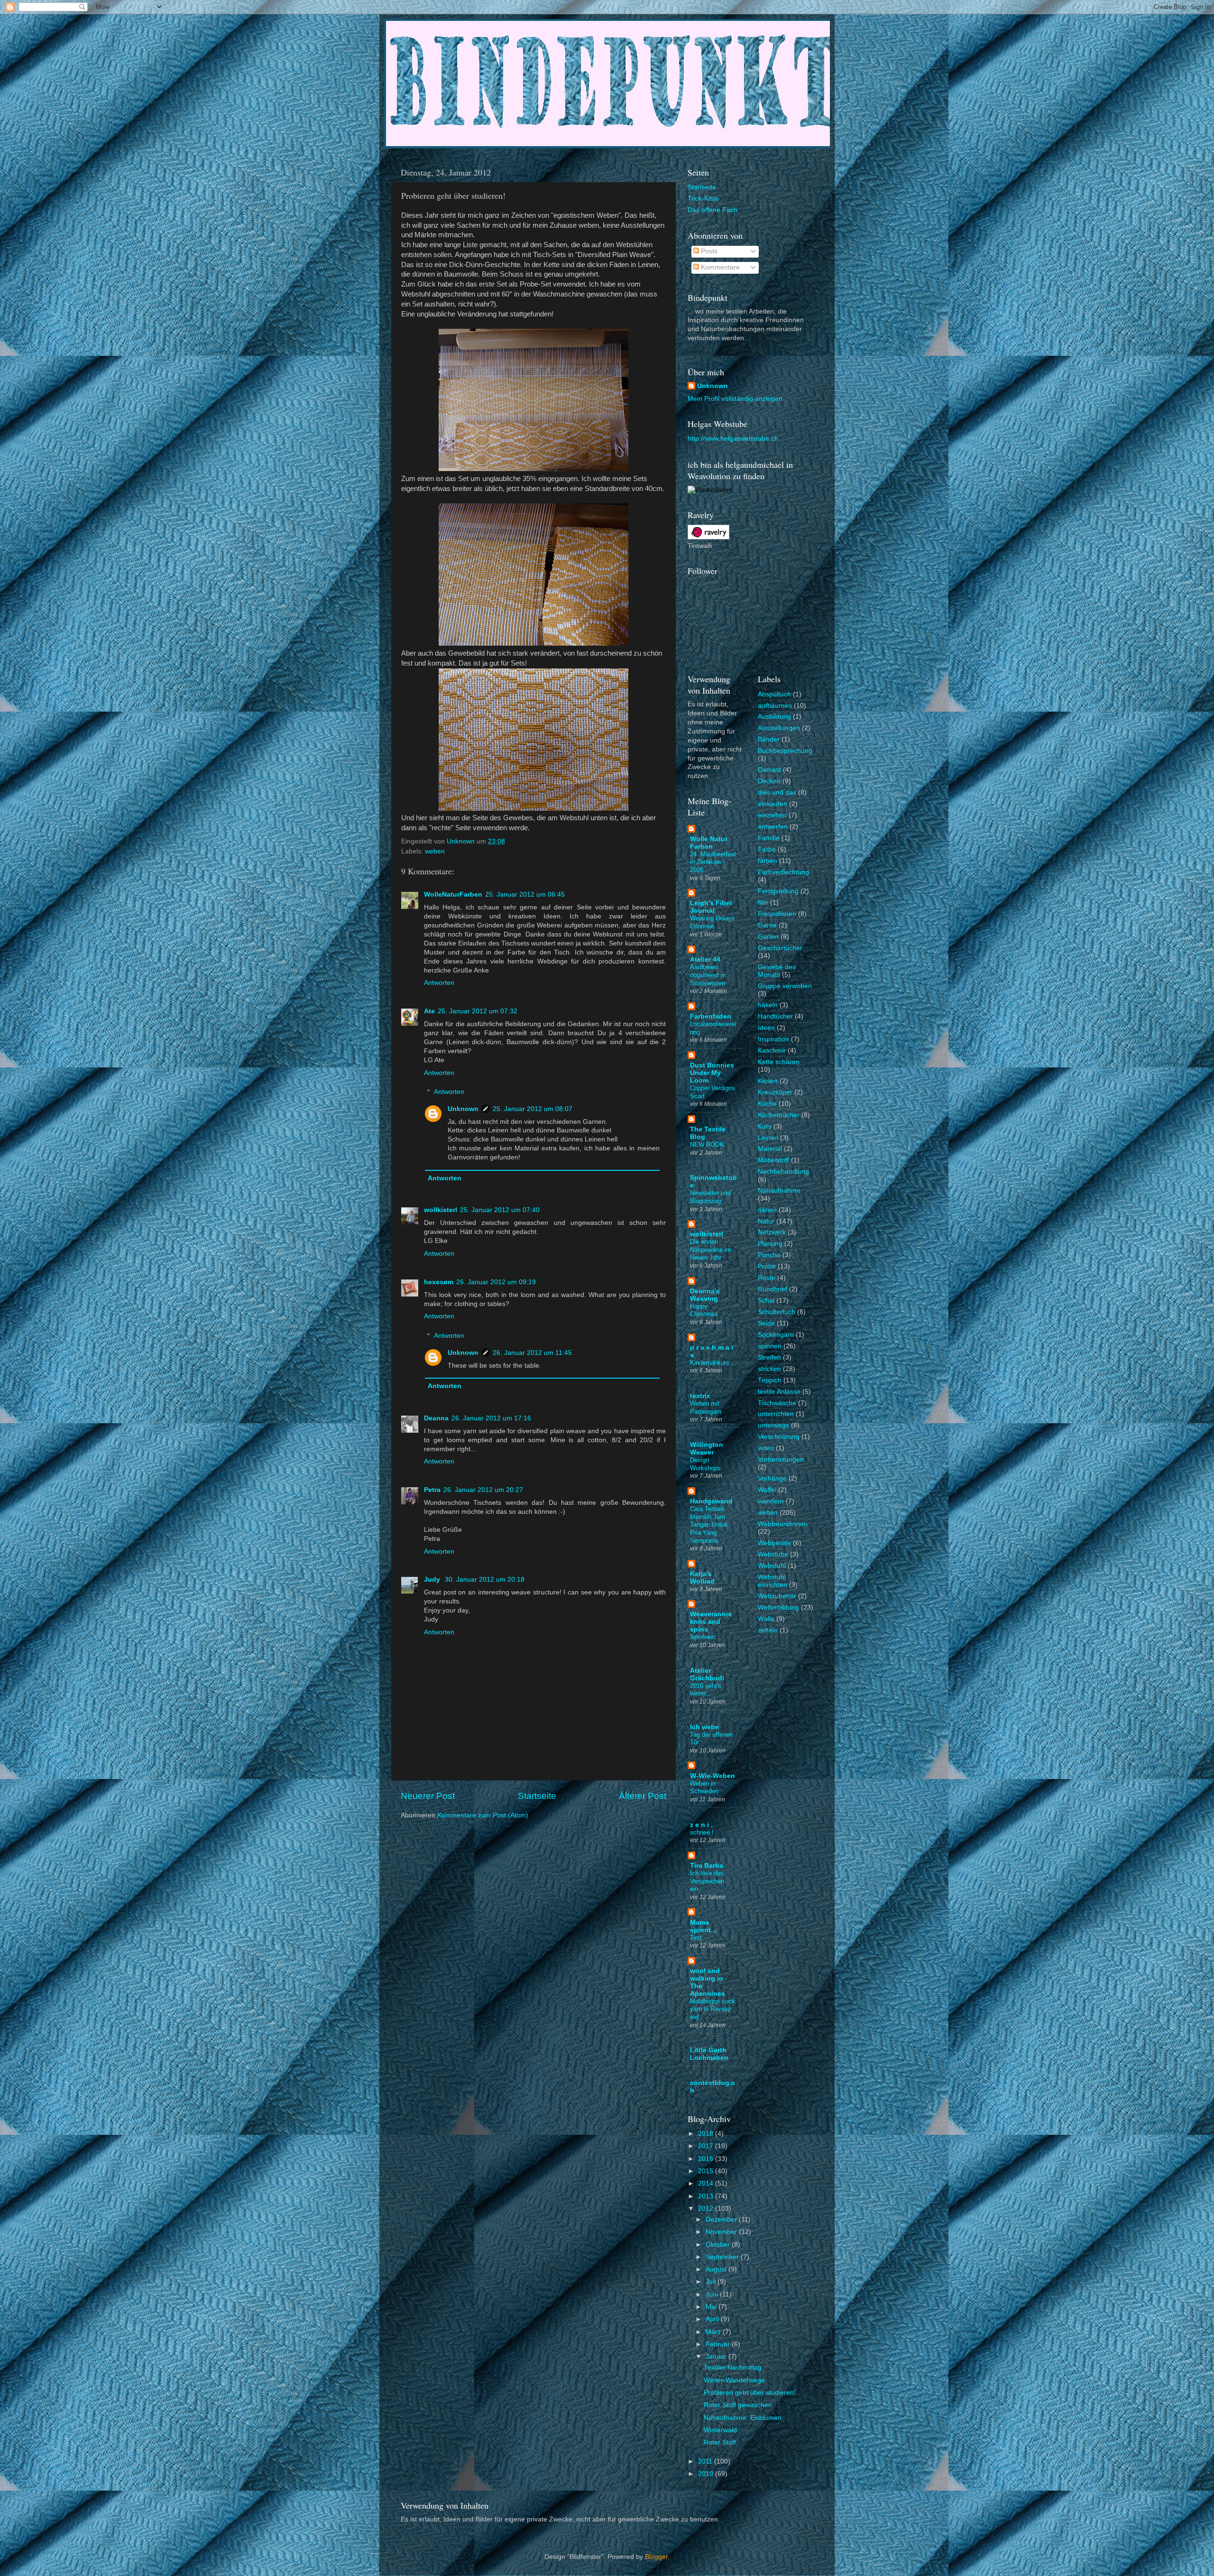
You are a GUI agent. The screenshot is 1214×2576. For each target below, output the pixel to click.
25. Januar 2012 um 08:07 (533, 1109)
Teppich (770, 1380)
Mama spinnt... (703, 1926)
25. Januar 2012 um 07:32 (478, 1011)
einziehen (772, 815)
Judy (433, 1580)
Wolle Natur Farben (709, 843)
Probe (767, 1266)
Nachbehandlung (783, 1172)
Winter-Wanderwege (734, 2380)
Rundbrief (773, 1289)
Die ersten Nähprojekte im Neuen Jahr (711, 1250)
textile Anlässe (779, 1392)
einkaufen (773, 804)
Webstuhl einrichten (773, 1581)
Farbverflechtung (783, 872)
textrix (700, 1396)
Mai (712, 2307)
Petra (432, 1490)
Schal (766, 1301)
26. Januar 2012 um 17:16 (491, 1418)
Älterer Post (643, 1796)
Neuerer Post (428, 1796)
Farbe (767, 849)
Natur (766, 1221)
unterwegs (773, 1425)
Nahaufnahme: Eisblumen (743, 2418)
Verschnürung (779, 1437)
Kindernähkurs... (713, 1363)
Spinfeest (703, 1637)
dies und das (777, 792)
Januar (717, 2357)
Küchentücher (779, 1115)
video (766, 1448)
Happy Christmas (704, 1310)
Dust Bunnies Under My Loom (712, 1073)
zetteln (768, 1630)
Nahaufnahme (779, 1191)
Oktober (719, 2245)
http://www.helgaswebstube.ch (733, 439)
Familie (769, 838)
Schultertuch (777, 1312)
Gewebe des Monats (777, 971)
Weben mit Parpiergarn (706, 1408)
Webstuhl (772, 1566)
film (763, 903)
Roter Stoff (720, 2442)
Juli (712, 2282)
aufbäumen (775, 706)
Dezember (722, 2219)
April (713, 2319)
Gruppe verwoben (785, 986)
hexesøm (439, 1282)
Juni (713, 2294)
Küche (767, 1104)
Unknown (463, 1109)
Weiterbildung (778, 1608)
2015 (707, 2171)
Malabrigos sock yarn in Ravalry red (713, 2009)
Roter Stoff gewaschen (738, 2405)
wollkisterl (441, 1210)
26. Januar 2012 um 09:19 (496, 1282)
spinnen (770, 1346)
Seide (766, 1323)
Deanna (436, 1418)
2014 (707, 2183)
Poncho (769, 1255)
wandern (771, 1501)
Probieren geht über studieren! (750, 2393)
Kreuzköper (775, 1092)
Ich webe (704, 1727)
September (723, 2257)
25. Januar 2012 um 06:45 (525, 894)
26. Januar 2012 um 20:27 (483, 1490)
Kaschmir (772, 1051)
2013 (707, 2196)
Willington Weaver (707, 1449)
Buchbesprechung (785, 751)
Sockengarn (776, 1335)
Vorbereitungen (781, 1459)
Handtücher (775, 1016)
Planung (770, 1244)
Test (696, 1938)
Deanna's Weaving (705, 1295)
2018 (707, 2134)
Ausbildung (774, 717)
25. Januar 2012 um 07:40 (500, 1210)
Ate (429, 1011)
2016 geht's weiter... (706, 1690)
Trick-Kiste (703, 199)
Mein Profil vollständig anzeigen (735, 399)
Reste (767, 1278)
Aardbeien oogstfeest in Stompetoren (708, 975)
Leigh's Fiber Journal (711, 907)
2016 (707, 2159)
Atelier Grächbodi (707, 1674)
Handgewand (711, 1501)
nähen (767, 1210)
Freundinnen (777, 914)
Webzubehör (777, 1596)
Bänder (769, 739)
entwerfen (773, 827)
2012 (707, 2209)
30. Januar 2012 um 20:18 (485, 1580)
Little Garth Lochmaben (709, 2054)
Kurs (765, 1126)
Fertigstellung (778, 891)
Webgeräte (774, 1543)
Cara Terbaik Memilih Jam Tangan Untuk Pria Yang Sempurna (709, 1525)
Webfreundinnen (783, 1524)
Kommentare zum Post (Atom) (483, 1815)
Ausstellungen (779, 728)
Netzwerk (772, 1232)
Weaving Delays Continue (712, 922)
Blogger (656, 2557)
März (714, 2332)
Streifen (769, 1357)
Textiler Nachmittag (733, 2368)
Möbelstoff (773, 1160)
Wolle (766, 1619)
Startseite (537, 1796)
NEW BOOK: (708, 1144)
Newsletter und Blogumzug (710, 1197)
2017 (707, 2146)
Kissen (768, 1081)
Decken (769, 781)
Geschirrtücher (780, 948)
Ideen (766, 1028)
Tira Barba (707, 1866)
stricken (769, 1369)
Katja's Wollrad (702, 1578)
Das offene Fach (713, 210)
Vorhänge (772, 1478)
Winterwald (720, 2430)
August (717, 2269)
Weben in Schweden (704, 1788)
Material (770, 1149)
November (722, 2232)
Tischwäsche (777, 1403)
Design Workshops (705, 1464)
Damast (769, 770)
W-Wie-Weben (713, 1776)
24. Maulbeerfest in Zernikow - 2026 (713, 862)
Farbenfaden (711, 1016)
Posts (708, 251)
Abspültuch (774, 694)
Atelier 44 (705, 959)
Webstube (773, 1554)
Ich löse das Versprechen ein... (707, 1881)
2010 (707, 2474)
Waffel (767, 1490)
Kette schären (779, 1062)
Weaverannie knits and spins (711, 1622)
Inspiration (773, 1039)
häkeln (768, 1005)
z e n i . (701, 1825)
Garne (767, 925)
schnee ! (702, 1832)
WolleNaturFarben (453, 894)
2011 (706, 2461)
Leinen (768, 1138)
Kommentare (719, 267)
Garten (768, 937)
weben (435, 851)
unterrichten (776, 1414)
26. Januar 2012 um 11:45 (532, 1353)
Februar (719, 2344)
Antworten (439, 983)
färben (768, 861)
